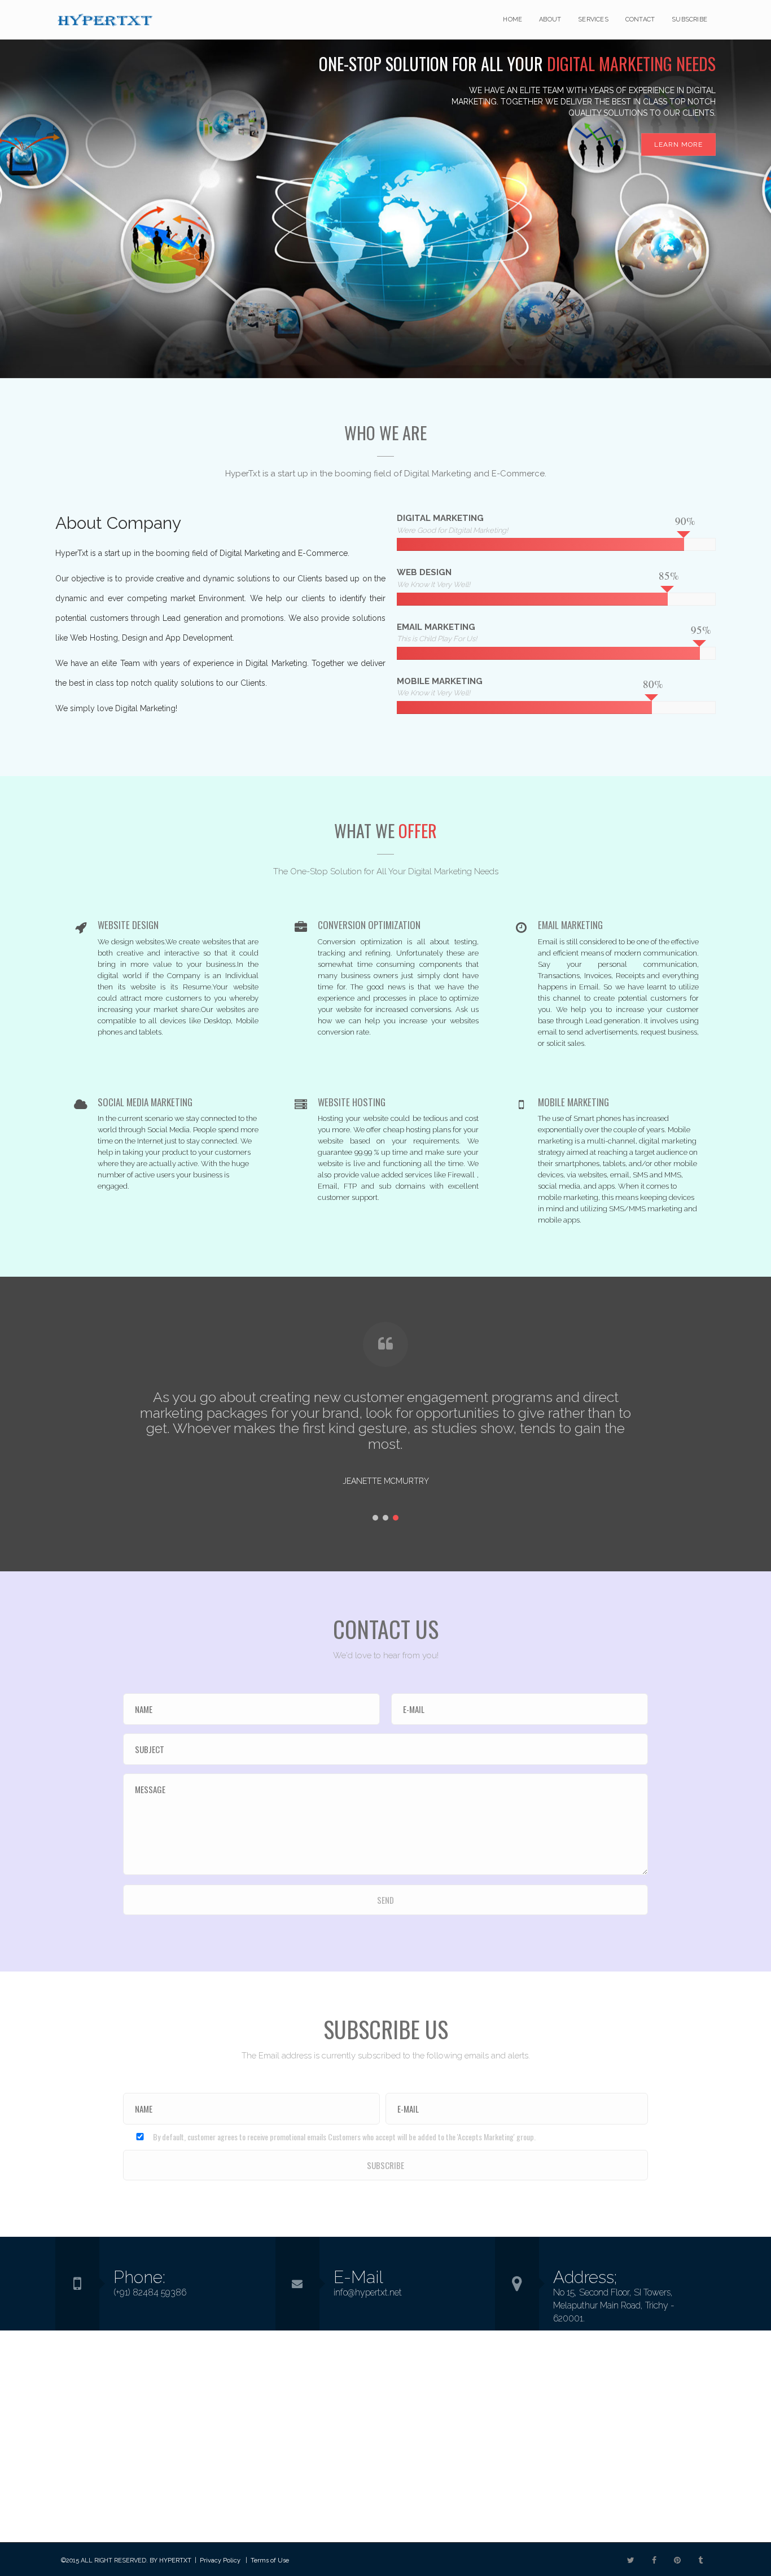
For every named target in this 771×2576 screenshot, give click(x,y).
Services (593, 19)
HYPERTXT (175, 2560)
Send (385, 1900)
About (550, 19)
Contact (640, 19)
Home (512, 19)
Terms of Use (270, 2560)
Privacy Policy (220, 2560)
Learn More (678, 144)
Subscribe (689, 19)
